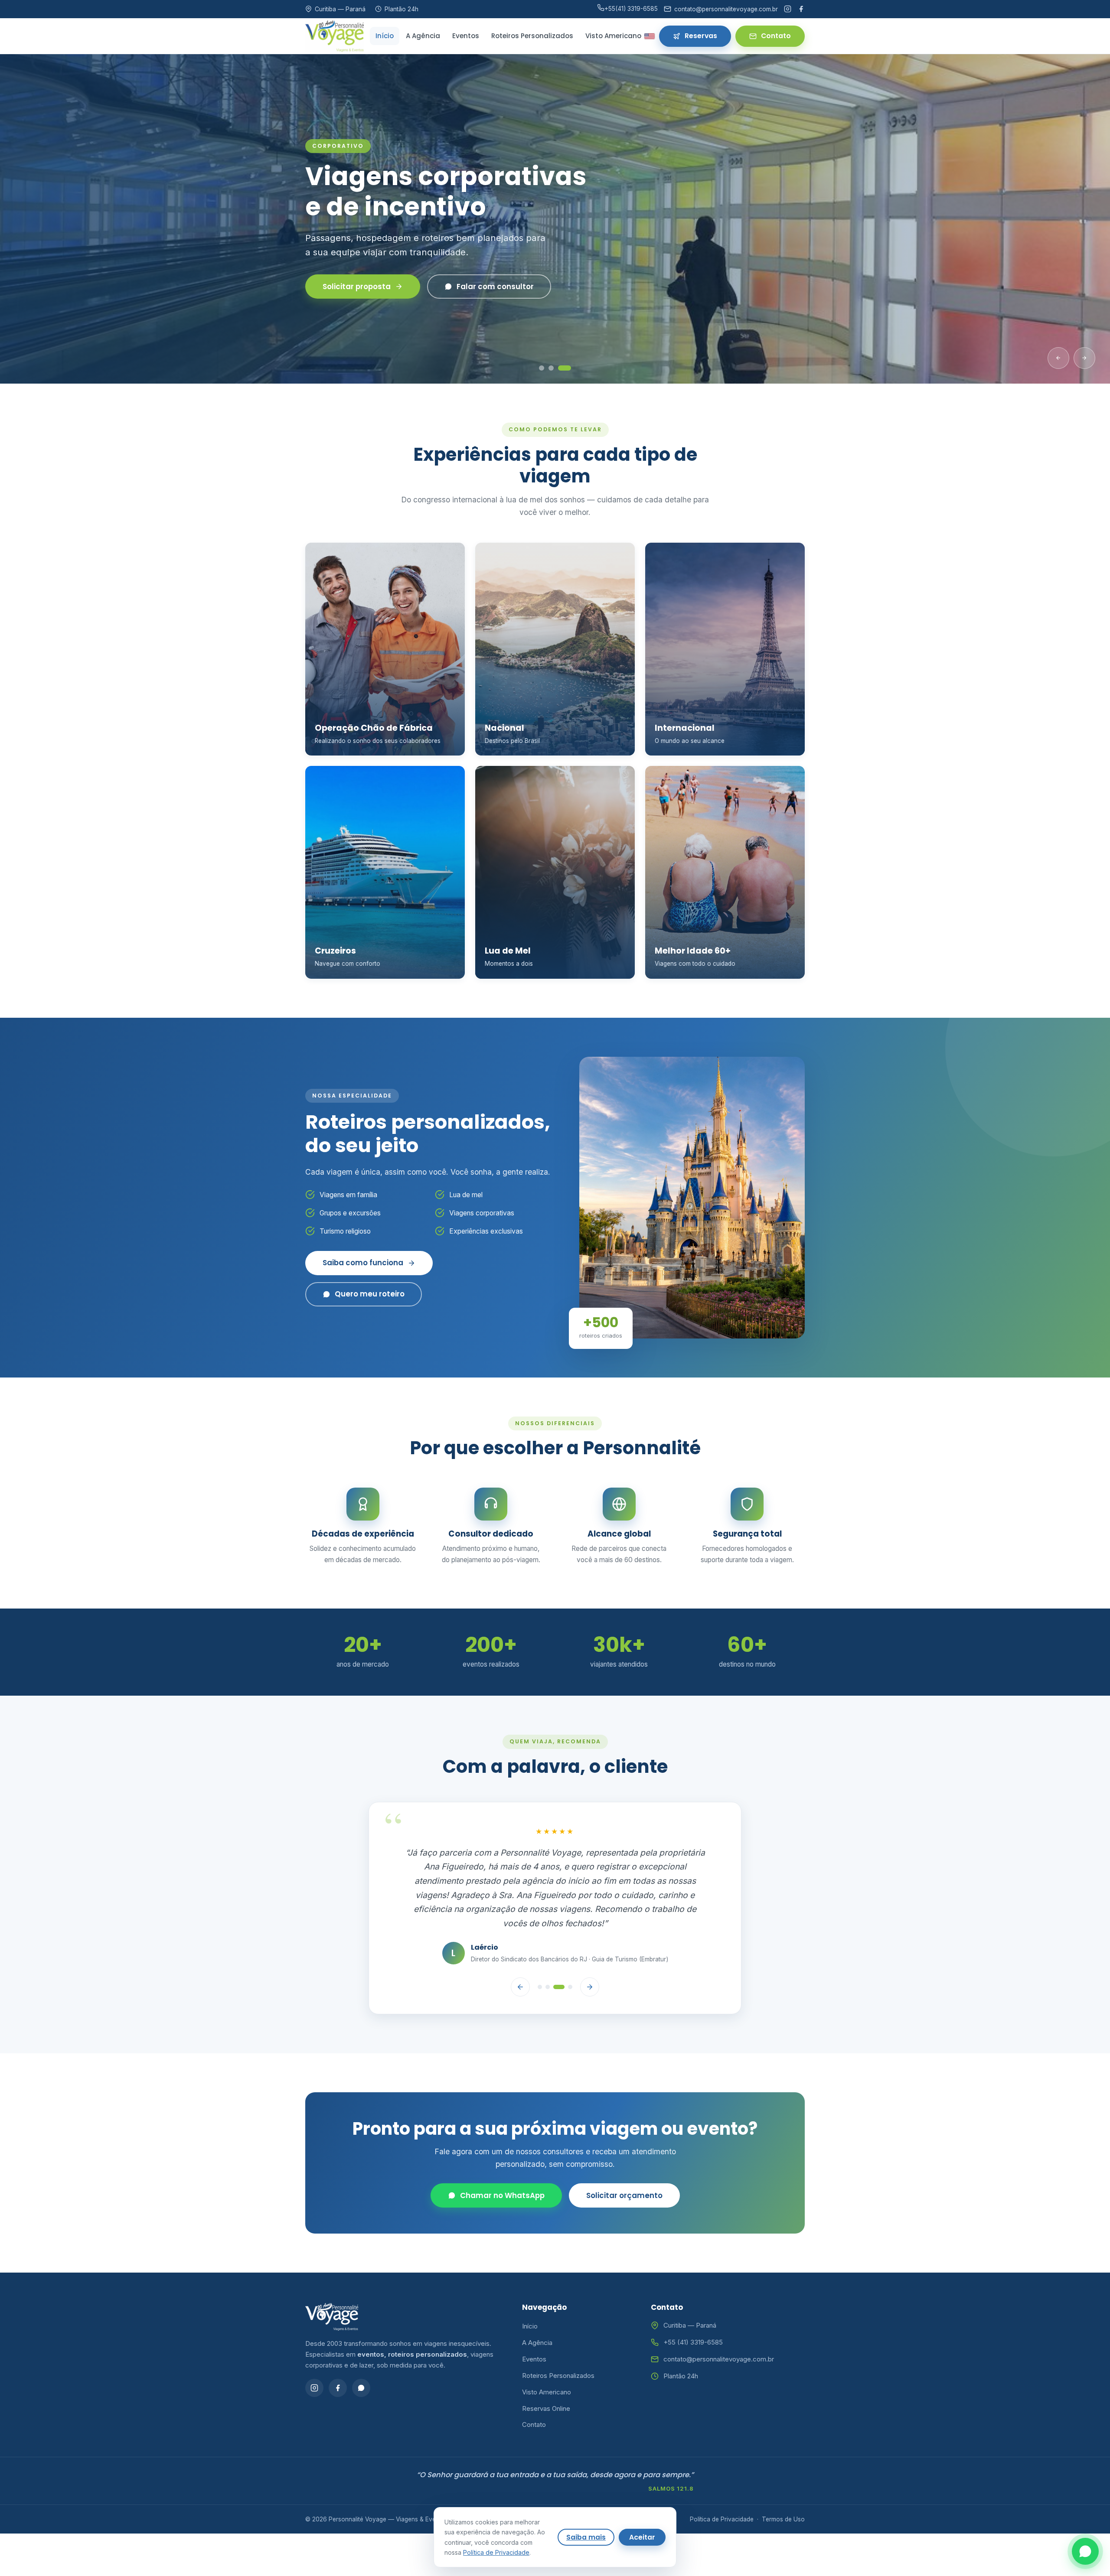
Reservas (701, 36)
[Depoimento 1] (540, 1952)
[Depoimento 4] (567, 1952)
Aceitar (642, 2537)
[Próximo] (1084, 358)
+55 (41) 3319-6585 (693, 2307)
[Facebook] (801, 9)
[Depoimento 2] (548, 1952)
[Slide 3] (568, 368)
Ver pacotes (346, 287)
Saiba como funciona (363, 1263)
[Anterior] (1058, 358)
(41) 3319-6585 (631, 9)
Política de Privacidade (722, 2484)
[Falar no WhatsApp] (1085, 2551)
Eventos (466, 36)
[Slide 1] (542, 368)
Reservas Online (546, 2373)
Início (385, 36)
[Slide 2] (555, 368)
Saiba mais (586, 2537)
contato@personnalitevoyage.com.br (719, 2324)
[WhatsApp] (361, 2353)
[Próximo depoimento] (590, 1952)
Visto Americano (613, 36)
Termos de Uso (783, 2484)
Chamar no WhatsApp (502, 2161)
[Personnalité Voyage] (335, 36)
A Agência (423, 36)
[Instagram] (788, 9)
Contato (776, 36)
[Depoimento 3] (555, 1952)
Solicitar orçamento (624, 2161)
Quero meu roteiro (370, 1294)
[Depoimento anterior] (520, 1952)
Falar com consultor (474, 287)
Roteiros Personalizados (532, 36)
